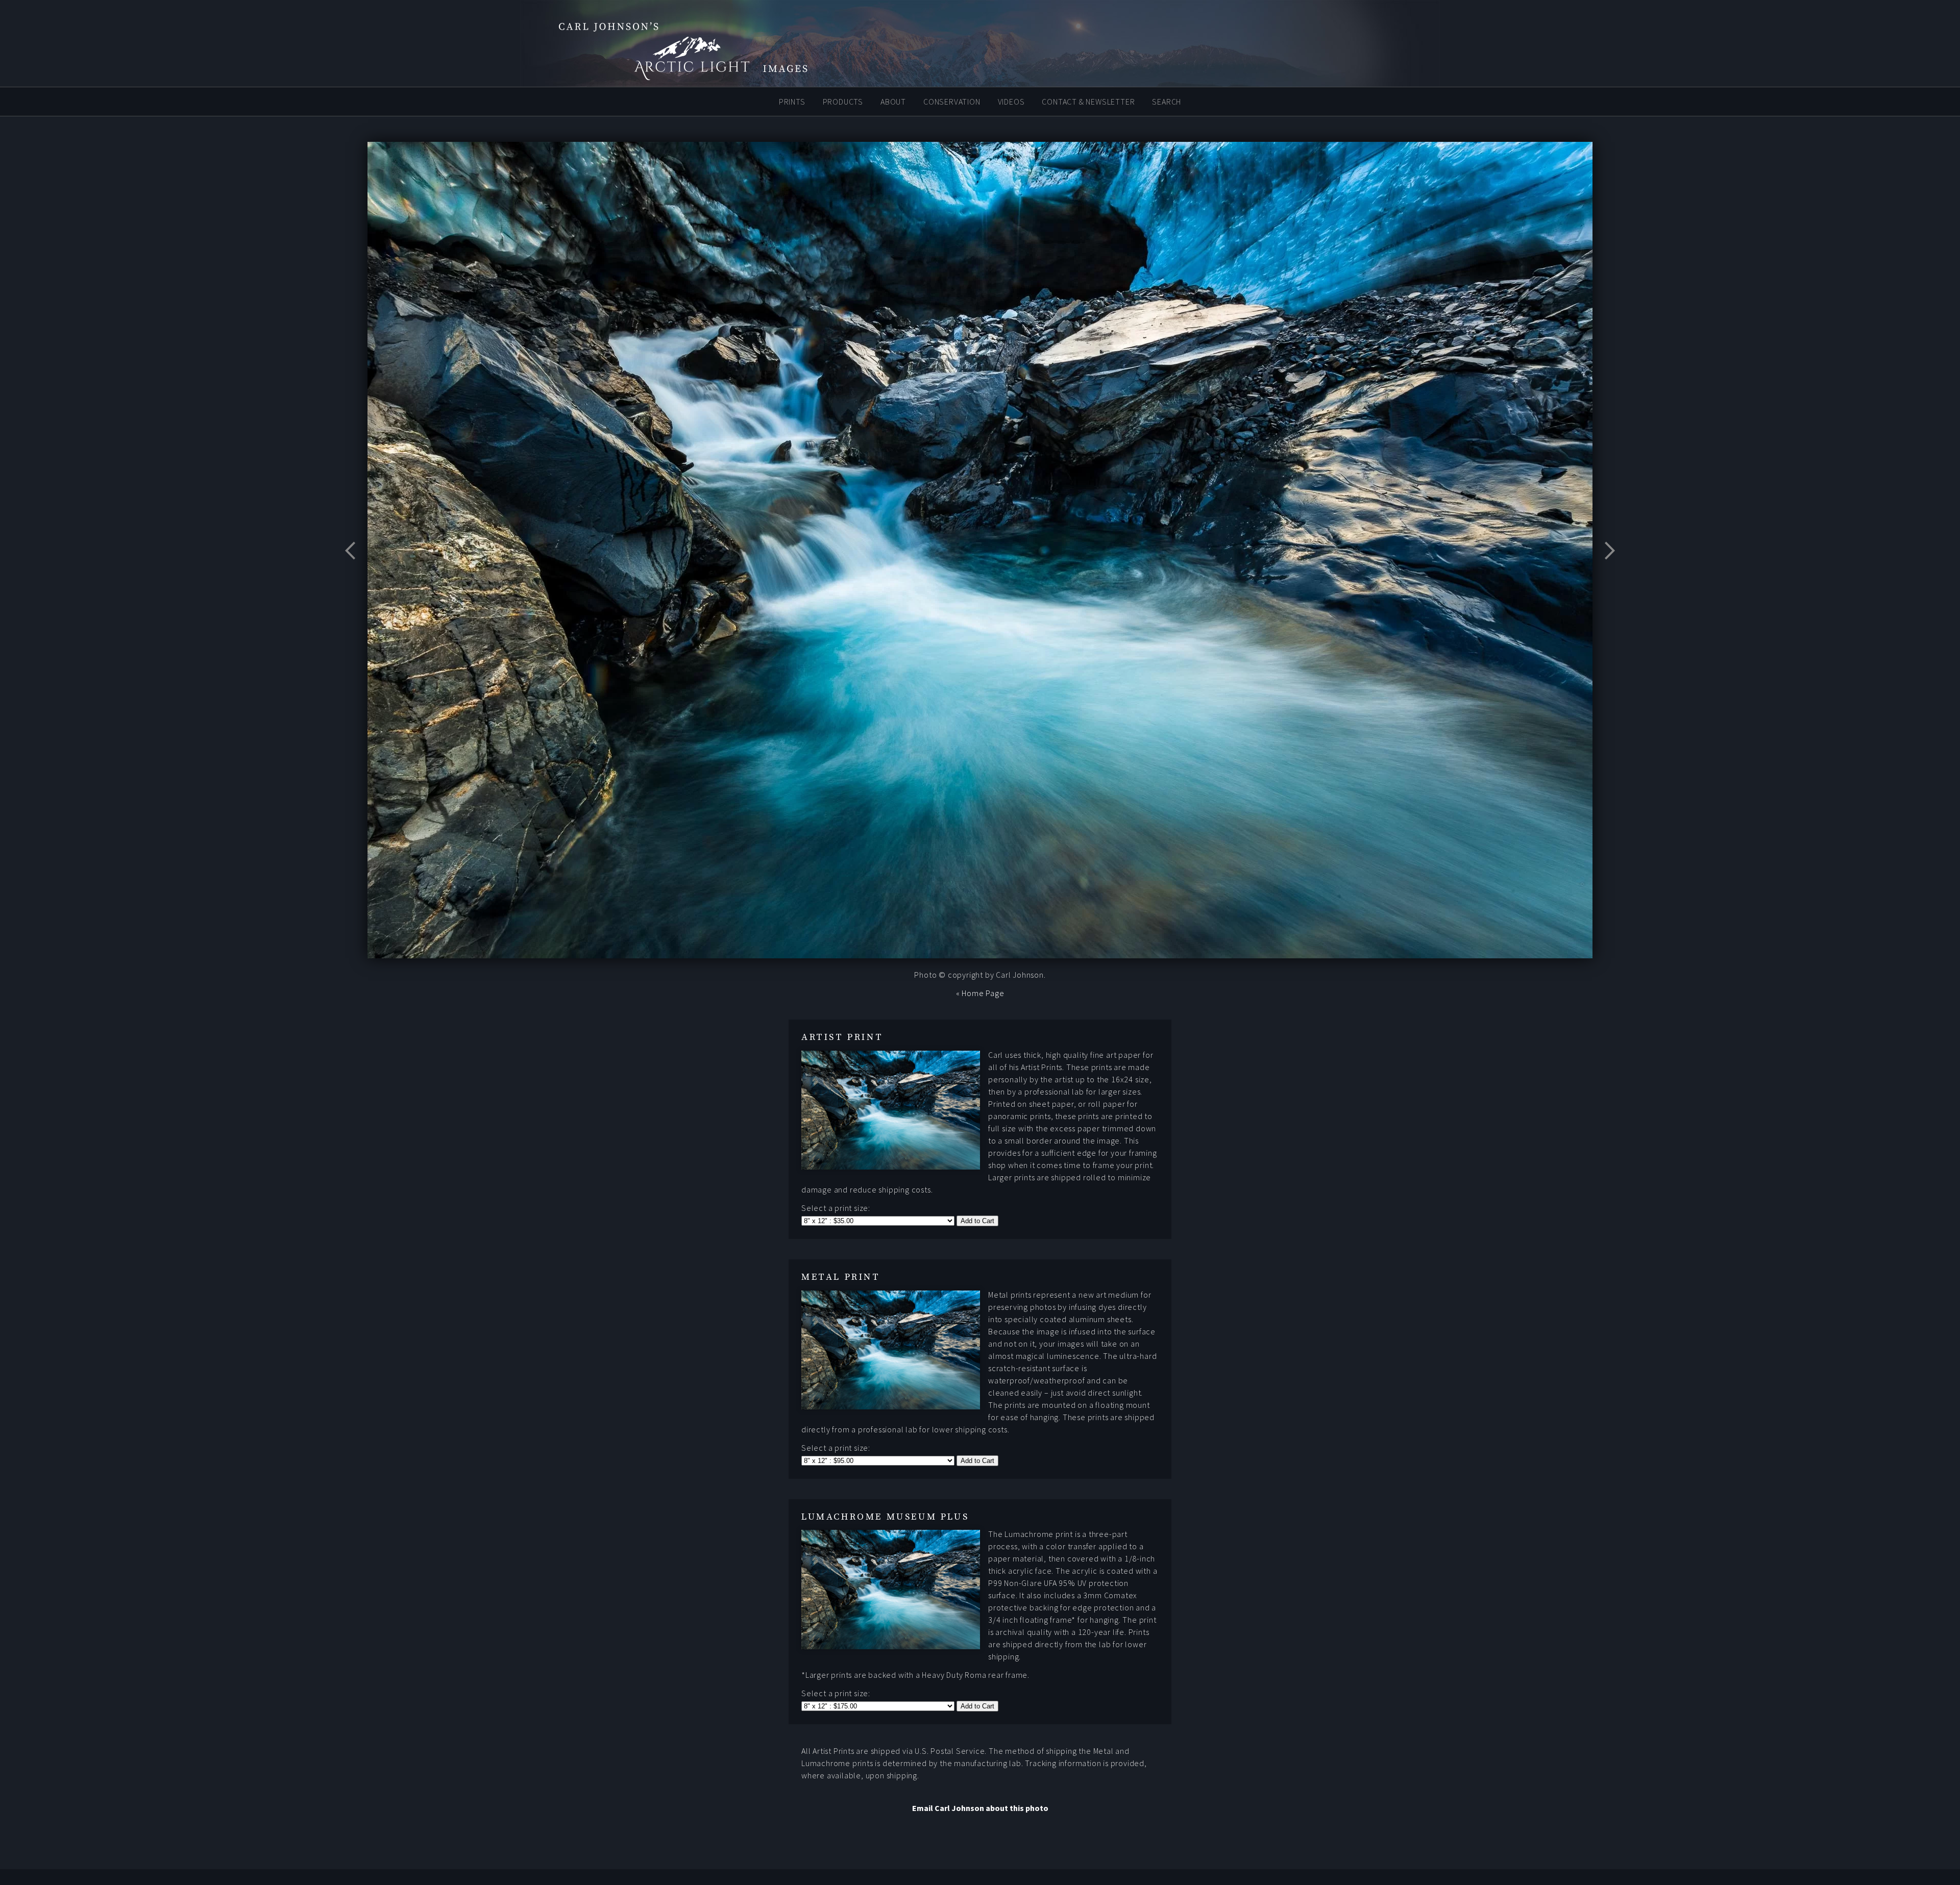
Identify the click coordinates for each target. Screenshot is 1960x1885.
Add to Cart (977, 1221)
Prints (792, 101)
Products (843, 101)
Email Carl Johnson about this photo (980, 1808)
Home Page (983, 993)
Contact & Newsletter (1088, 101)
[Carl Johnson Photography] (684, 76)
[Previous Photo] (355, 576)
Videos (1011, 101)
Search (1167, 101)
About (893, 101)
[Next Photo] (1605, 576)
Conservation (952, 101)
